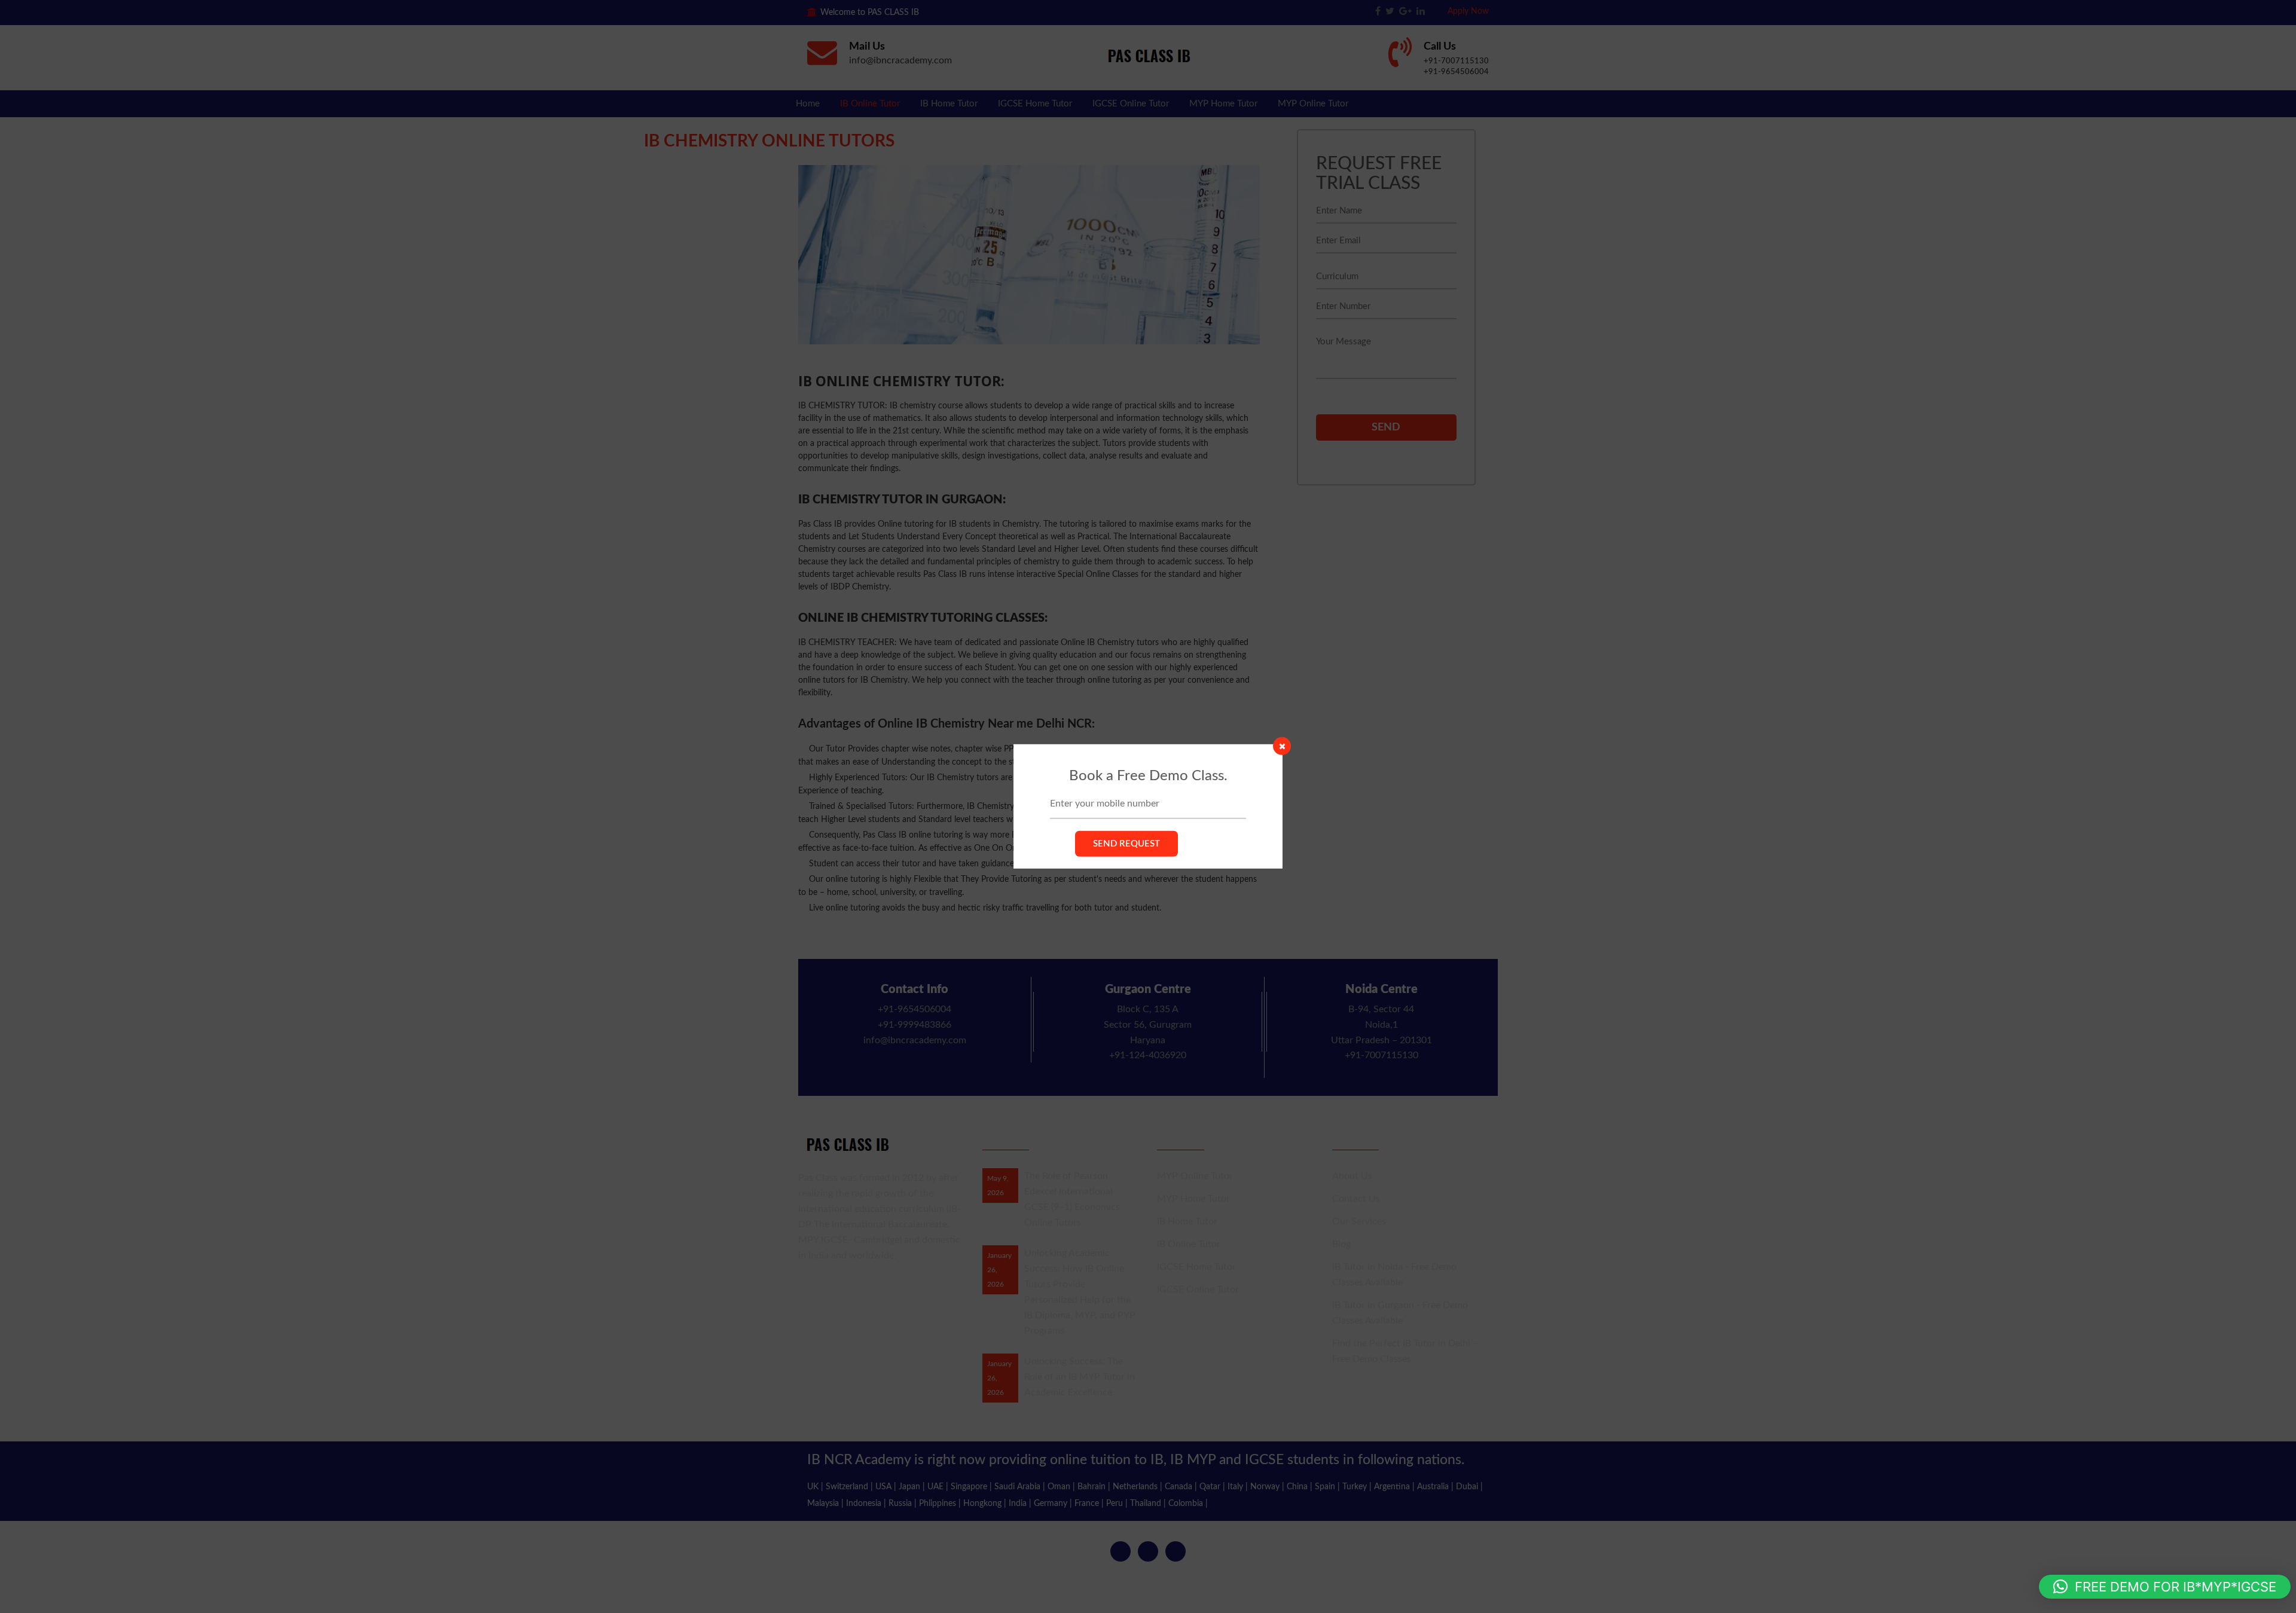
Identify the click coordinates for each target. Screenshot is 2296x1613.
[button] (2165, 1587)
